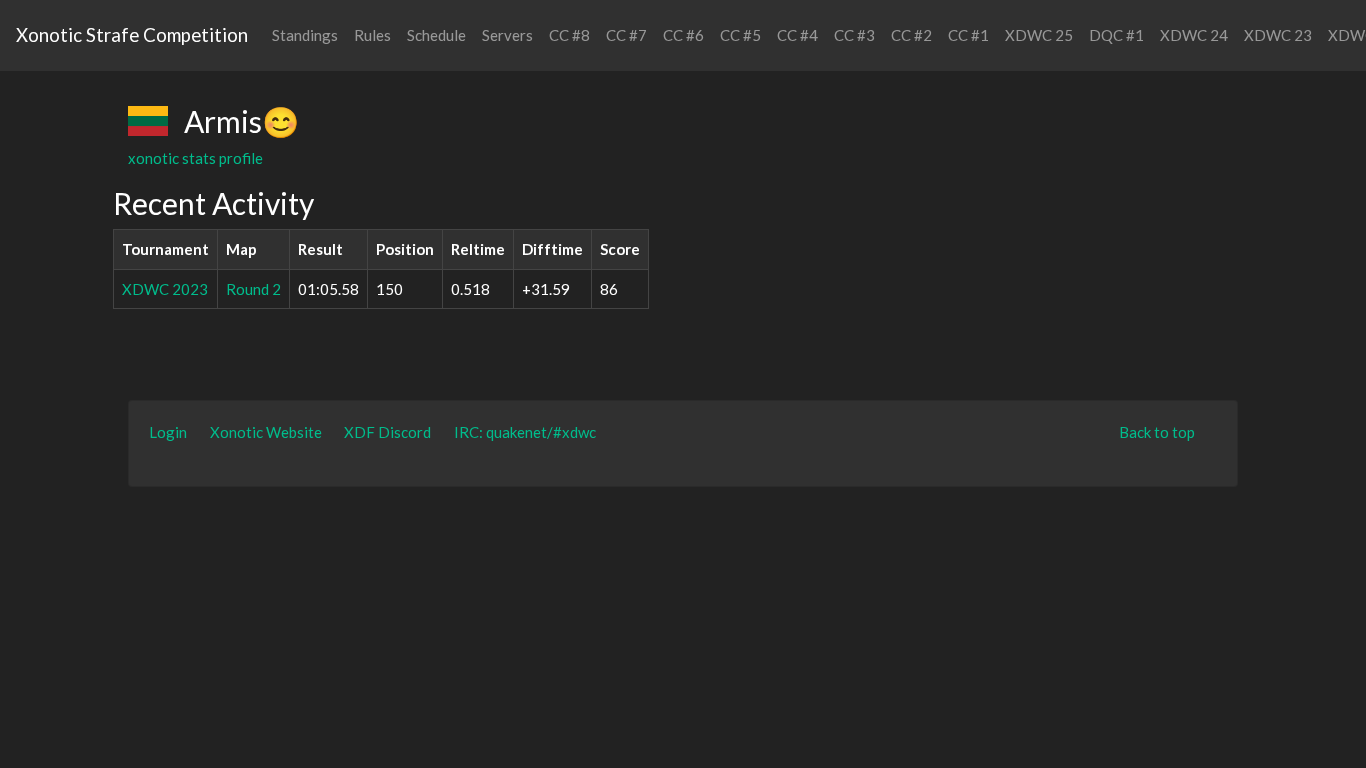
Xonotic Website (266, 432)
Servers (507, 35)
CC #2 (911, 35)
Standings (305, 35)
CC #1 (968, 35)
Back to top (1157, 432)
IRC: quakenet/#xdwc (525, 432)
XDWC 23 (1278, 35)
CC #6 (683, 35)
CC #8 (569, 35)
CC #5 (740, 35)
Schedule (436, 35)
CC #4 (797, 35)
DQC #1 (1116, 35)
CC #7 (626, 35)
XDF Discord (387, 432)
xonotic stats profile (195, 158)
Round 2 (253, 289)
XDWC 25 (1039, 35)
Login (168, 432)
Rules (372, 35)
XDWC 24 (1194, 35)
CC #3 (854, 35)
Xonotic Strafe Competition (132, 34)
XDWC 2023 (165, 289)
